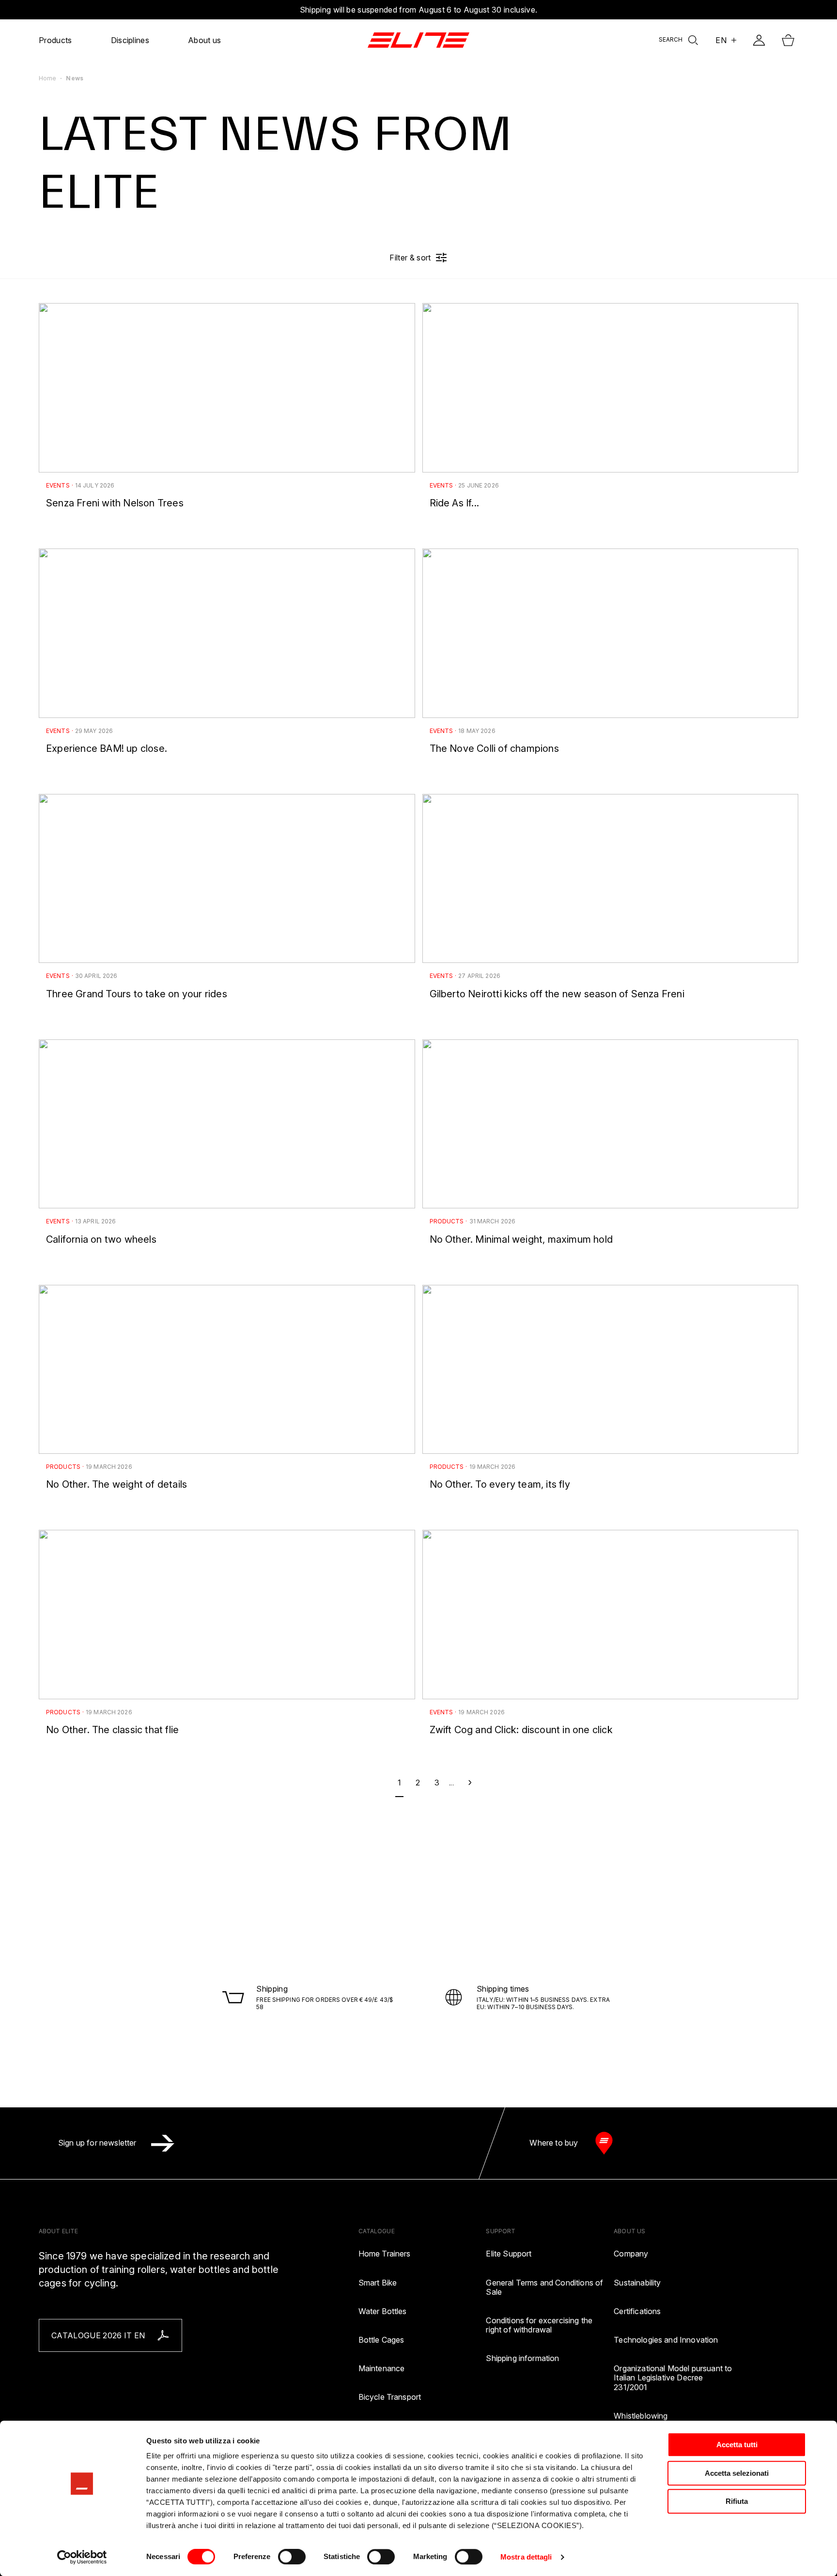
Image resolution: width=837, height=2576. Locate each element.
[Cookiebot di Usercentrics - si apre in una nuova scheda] (82, 2557)
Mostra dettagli (526, 2557)
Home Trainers (385, 2254)
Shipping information (522, 2358)
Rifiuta (737, 2501)
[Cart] (788, 40)
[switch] (292, 2557)
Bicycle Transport (390, 2397)
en (721, 40)
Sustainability (637, 2283)
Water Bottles (383, 2311)
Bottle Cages (381, 2340)
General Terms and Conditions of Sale (544, 2287)
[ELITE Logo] (418, 40)
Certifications (637, 2311)
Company (631, 2254)
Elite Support (509, 2254)
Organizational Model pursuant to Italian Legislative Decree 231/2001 (673, 2378)
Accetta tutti (737, 2445)
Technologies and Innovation (666, 2340)
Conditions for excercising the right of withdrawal (539, 2325)
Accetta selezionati (737, 2473)
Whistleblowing (641, 2416)
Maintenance (382, 2369)
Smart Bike (378, 2283)
